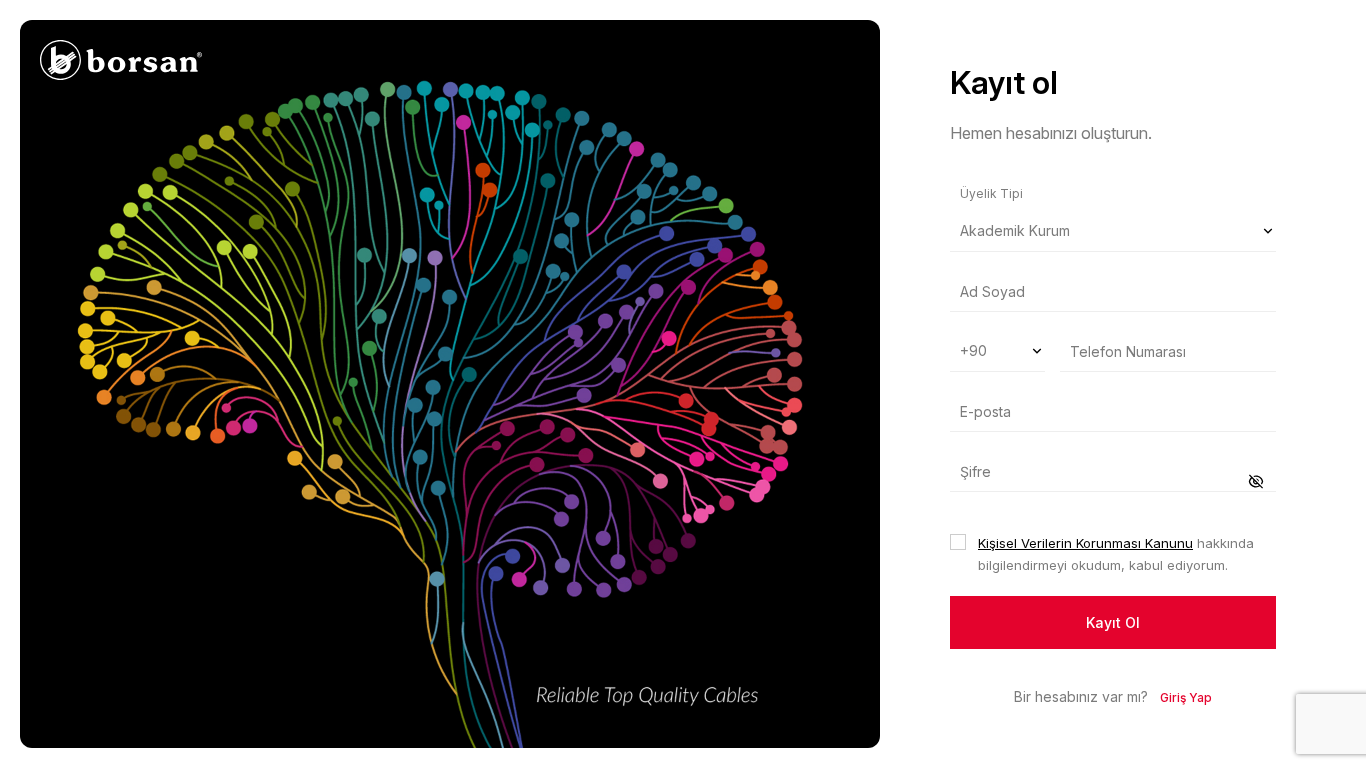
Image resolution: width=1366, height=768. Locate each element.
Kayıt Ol (1113, 622)
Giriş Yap (1186, 697)
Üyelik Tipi (991, 194)
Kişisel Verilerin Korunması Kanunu (1085, 543)
